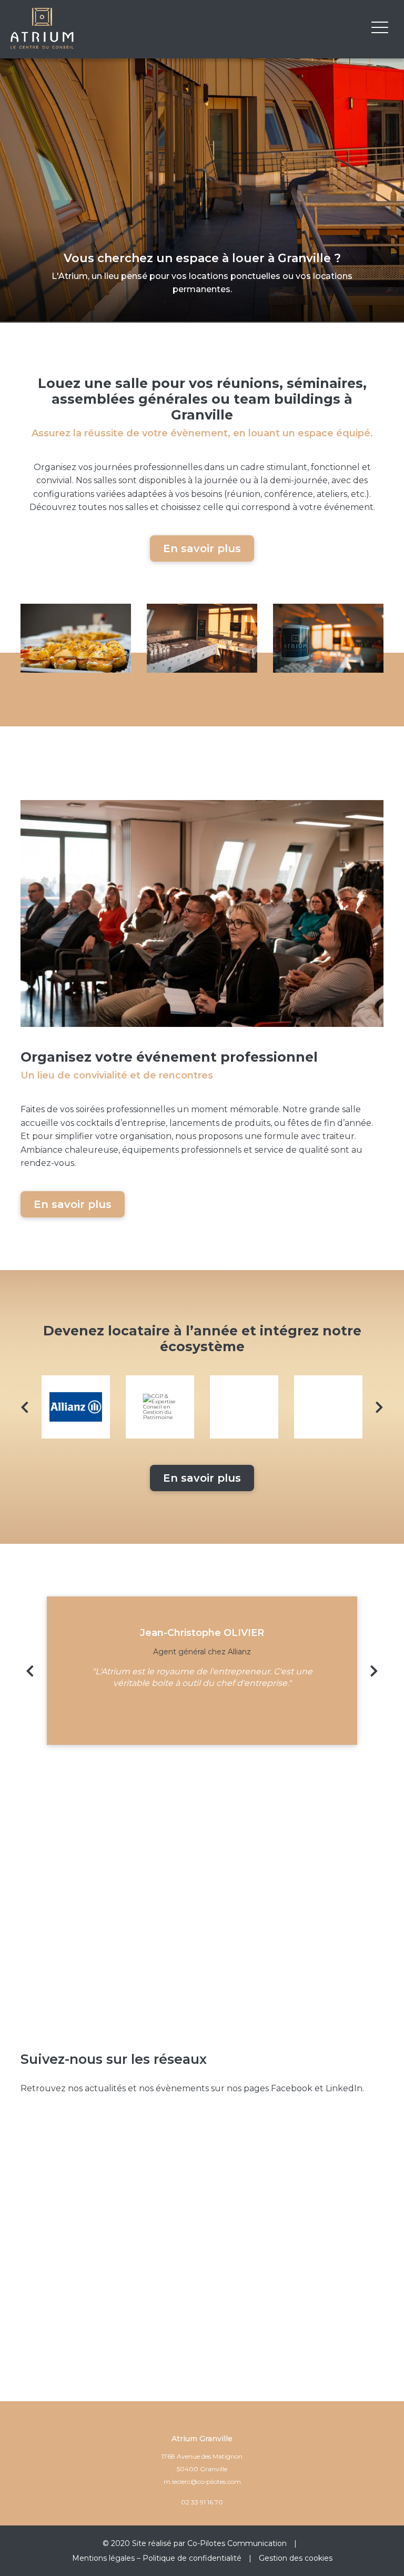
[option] (76, 1407)
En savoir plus (202, 548)
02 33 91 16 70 (202, 2502)
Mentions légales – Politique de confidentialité (157, 2558)
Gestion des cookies (296, 2558)
